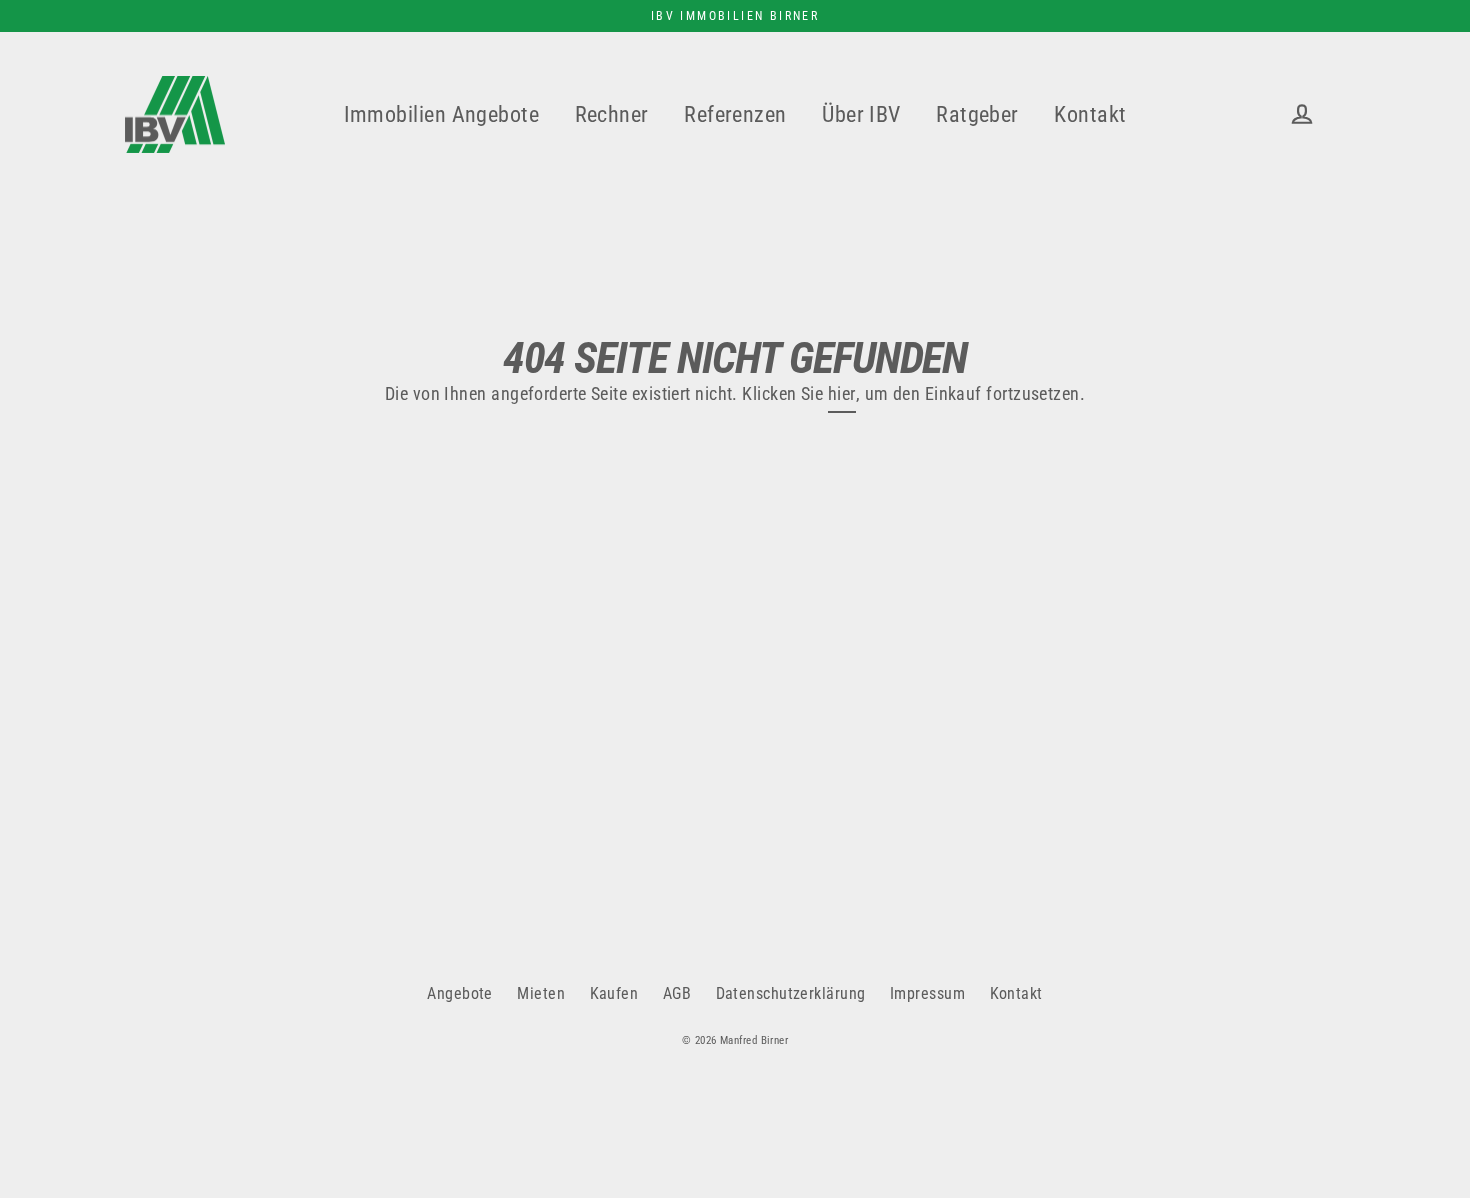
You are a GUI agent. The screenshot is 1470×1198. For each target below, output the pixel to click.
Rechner (612, 114)
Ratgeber (977, 114)
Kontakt (1090, 114)
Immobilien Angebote (442, 114)
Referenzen (735, 114)
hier (842, 393)
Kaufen (614, 993)
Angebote (460, 993)
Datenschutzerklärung (791, 993)
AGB (677, 993)
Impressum (927, 993)
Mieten (541, 993)
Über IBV (861, 114)
